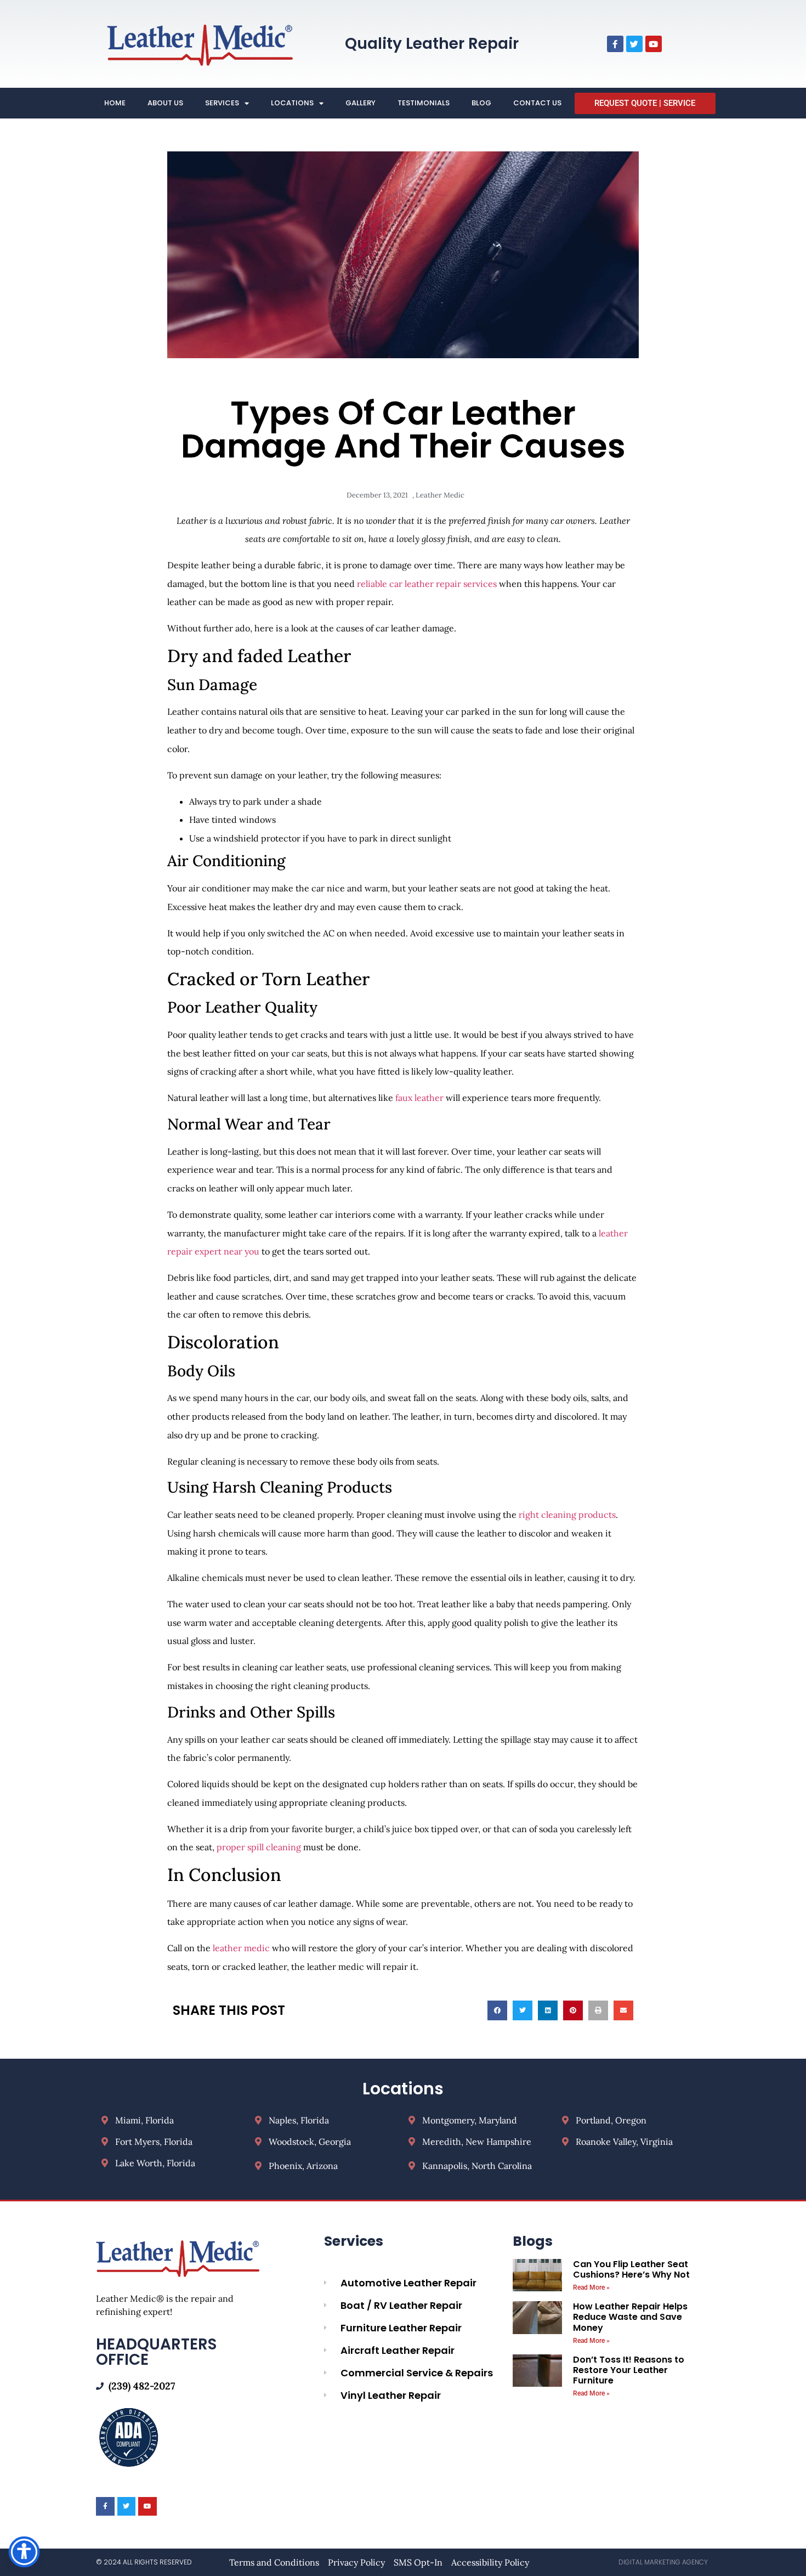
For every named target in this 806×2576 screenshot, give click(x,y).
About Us (165, 103)
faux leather (419, 1098)
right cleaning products (567, 1515)
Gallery (361, 103)
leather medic (241, 1948)
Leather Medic (440, 495)
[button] (497, 2010)
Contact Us (537, 103)
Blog (481, 103)
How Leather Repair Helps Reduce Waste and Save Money (630, 2317)
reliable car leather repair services (426, 584)
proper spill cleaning (258, 1847)
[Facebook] (615, 44)
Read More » (591, 2287)
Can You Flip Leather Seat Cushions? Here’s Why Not (631, 2269)
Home (115, 103)
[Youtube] (654, 44)
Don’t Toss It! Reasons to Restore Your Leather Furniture (629, 2370)
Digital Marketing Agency (663, 2562)
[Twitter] (634, 44)
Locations (292, 103)
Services (222, 103)
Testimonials (424, 103)
